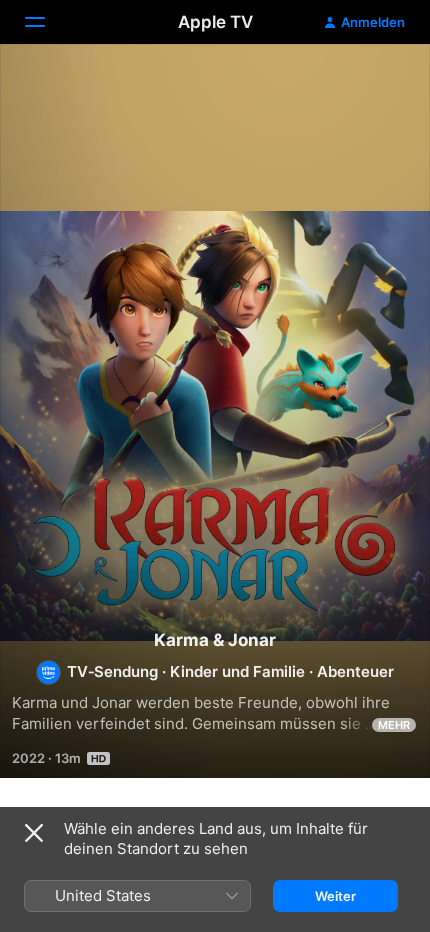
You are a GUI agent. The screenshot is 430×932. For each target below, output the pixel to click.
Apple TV (215, 22)
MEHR (394, 725)
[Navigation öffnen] (47, 22)
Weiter (335, 896)
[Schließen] (34, 833)
